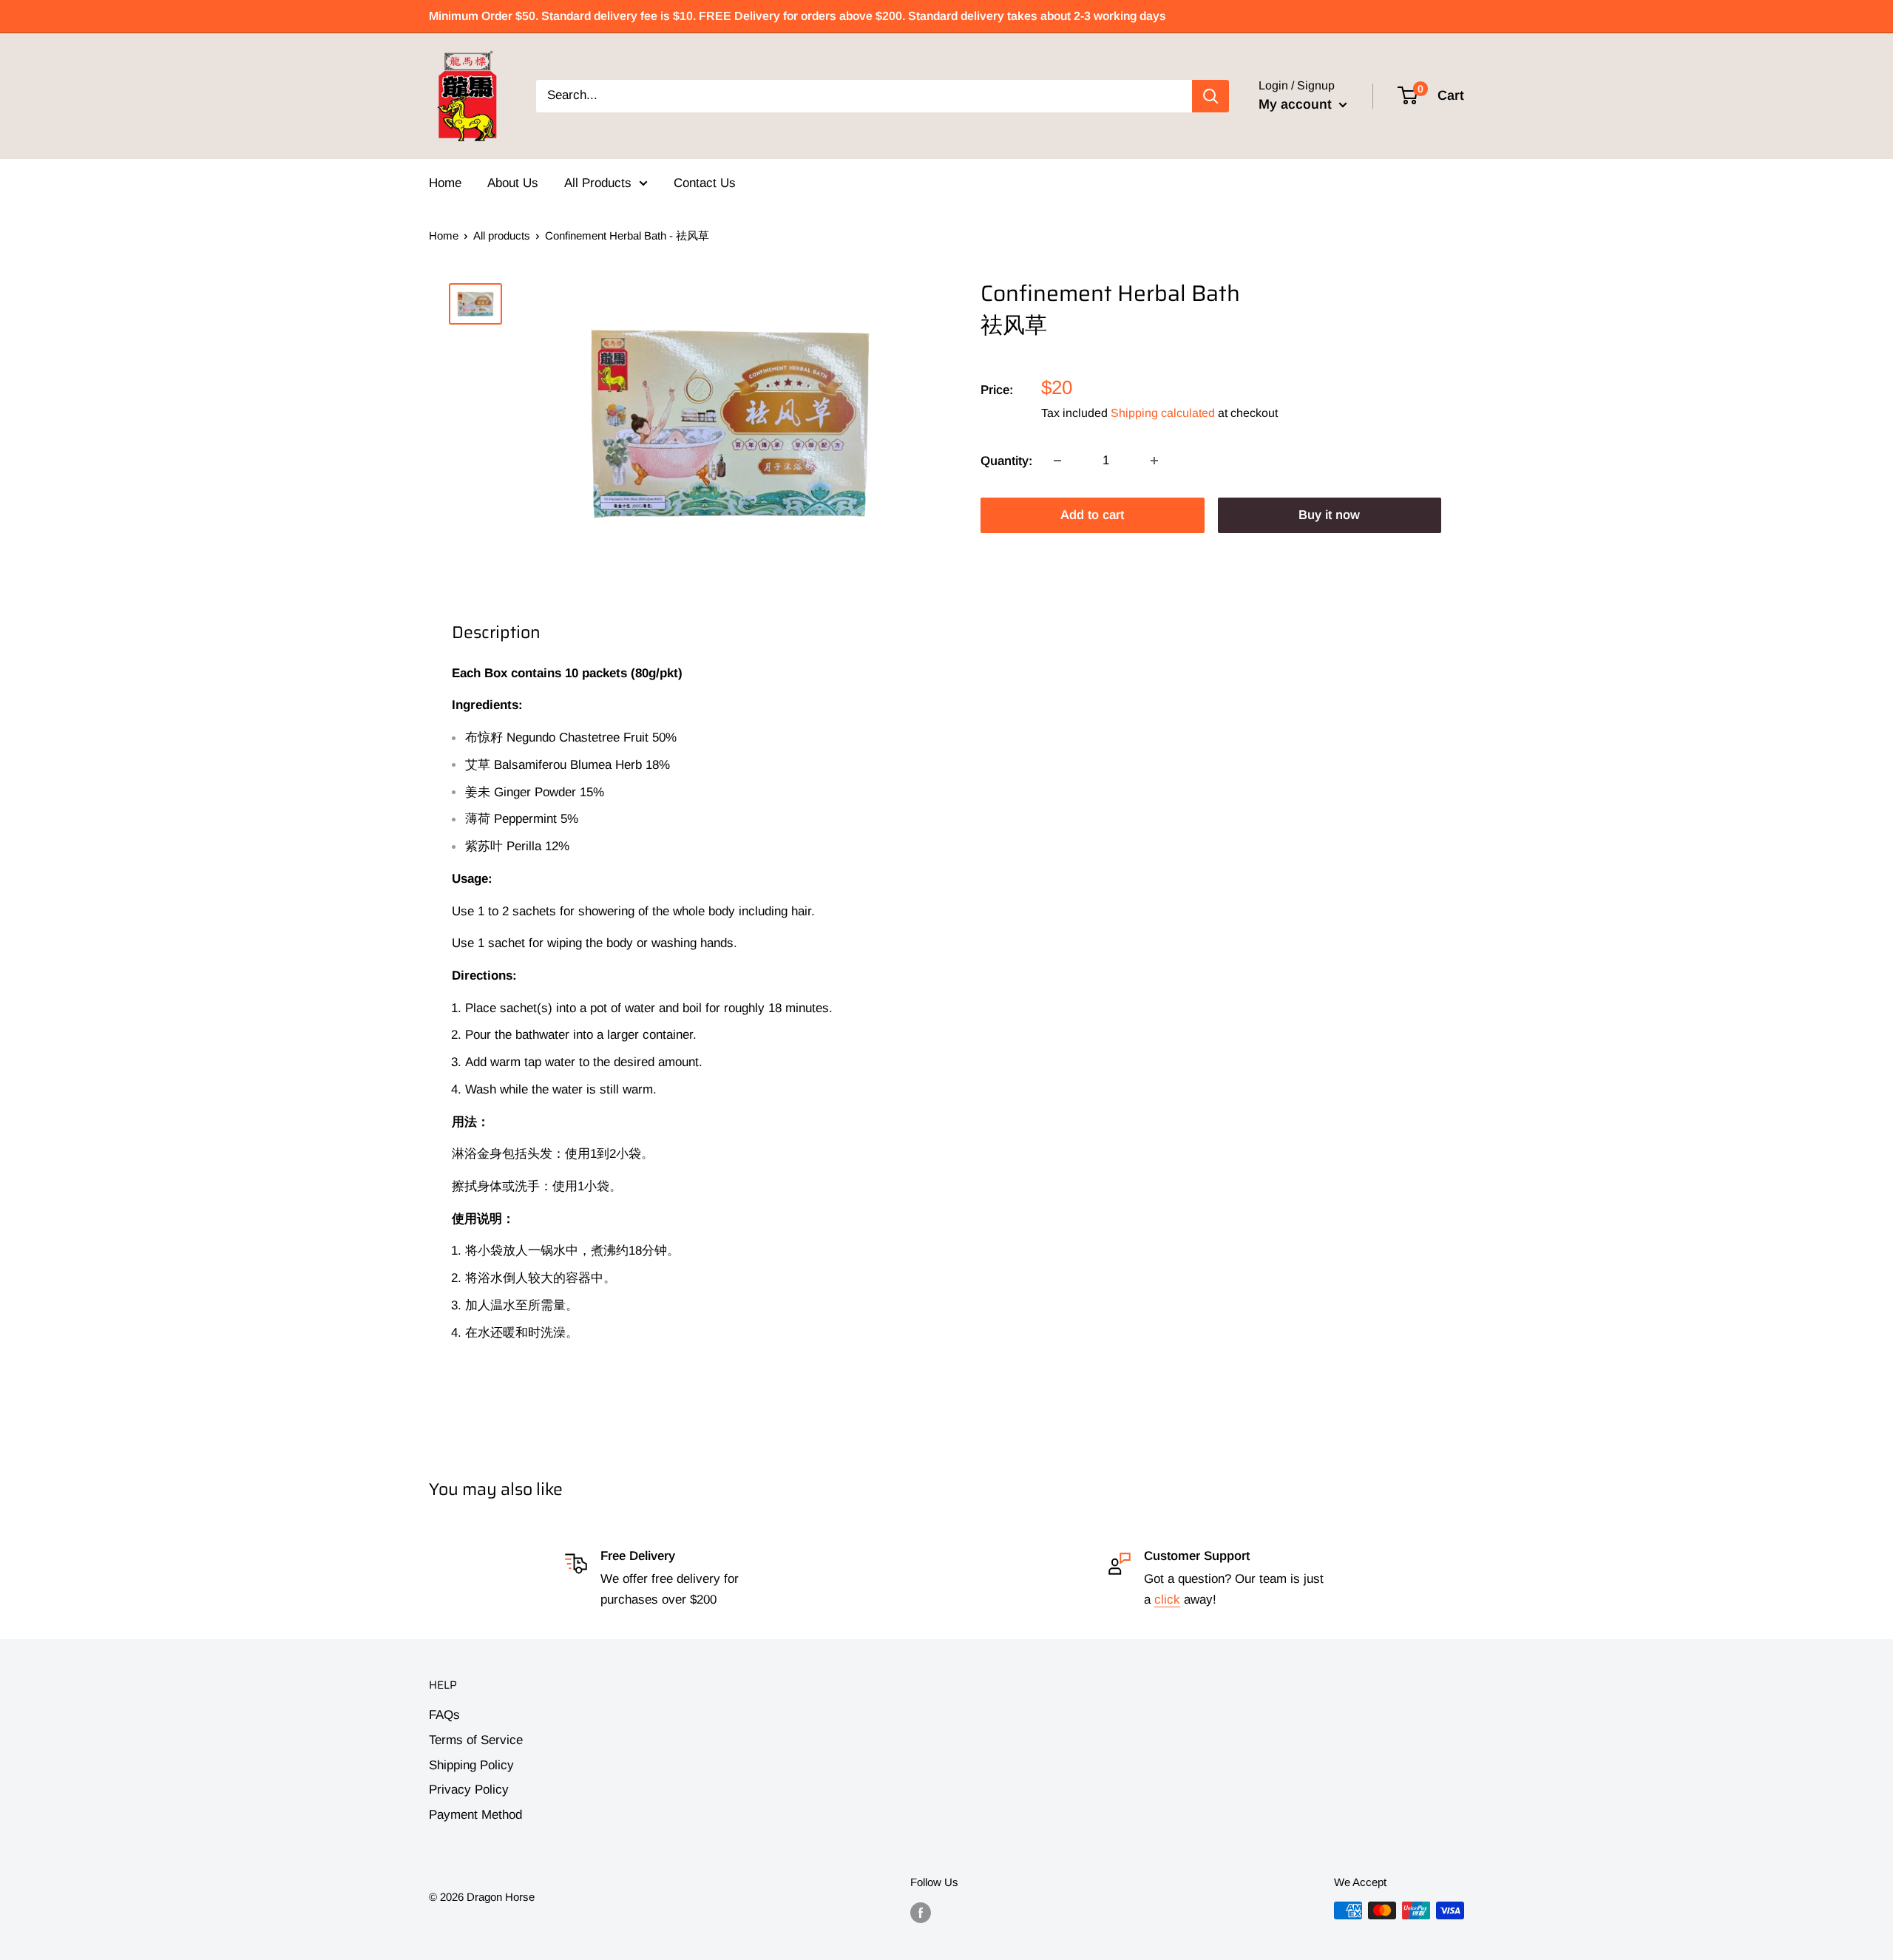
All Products (598, 183)
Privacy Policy (469, 1790)
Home (445, 183)
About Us (513, 183)
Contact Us (705, 183)
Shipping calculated (1163, 412)
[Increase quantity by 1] (1154, 461)
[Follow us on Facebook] (921, 1912)
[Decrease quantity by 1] (1057, 461)
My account (1297, 104)
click (1167, 1600)
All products (502, 235)
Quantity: (1006, 460)
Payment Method (475, 1815)
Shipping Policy (471, 1765)
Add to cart (1092, 515)
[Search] (1210, 96)
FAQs (444, 1715)
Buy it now (1329, 515)
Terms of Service (476, 1740)
